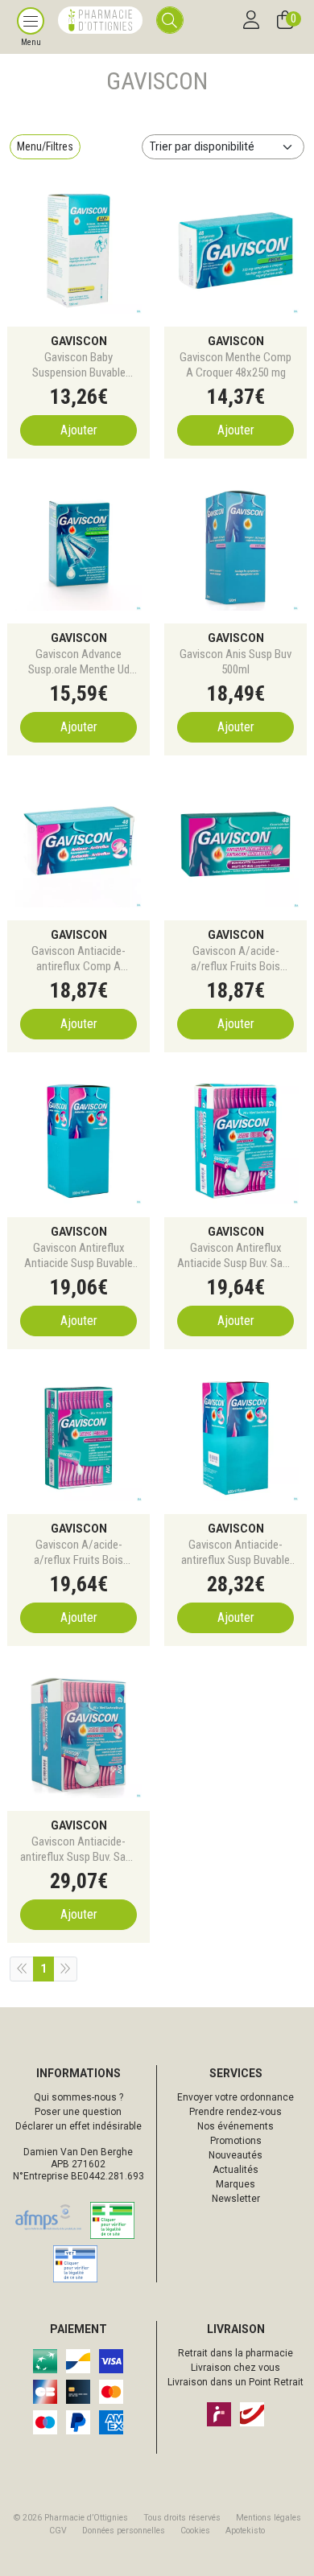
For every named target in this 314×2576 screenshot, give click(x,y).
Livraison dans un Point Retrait (235, 2382)
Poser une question (78, 2112)
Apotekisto (245, 2531)
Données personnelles (124, 2531)
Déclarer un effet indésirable (78, 2126)
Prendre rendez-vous (235, 2112)
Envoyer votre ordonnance (235, 2097)
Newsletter (236, 2199)
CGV (58, 2531)
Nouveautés (235, 2155)
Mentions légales (269, 2518)
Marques (235, 2184)
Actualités (235, 2170)
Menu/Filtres (45, 146)
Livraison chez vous (235, 2368)
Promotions (236, 2141)
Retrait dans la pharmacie (235, 2353)
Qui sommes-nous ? (78, 2097)
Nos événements (235, 2126)
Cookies (195, 2531)
